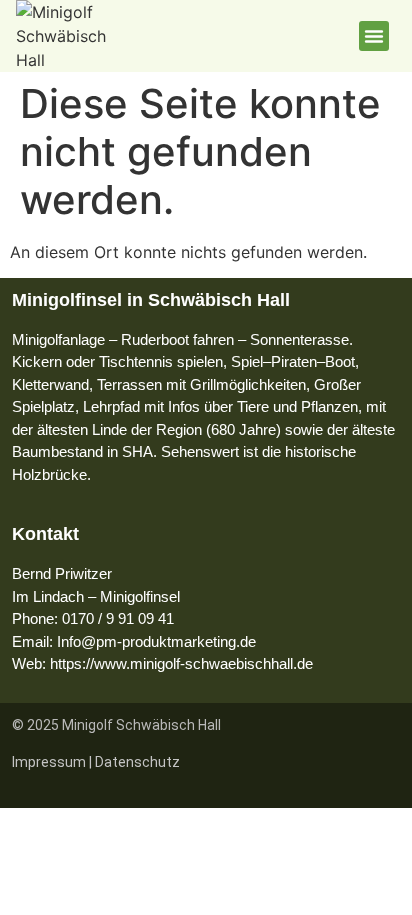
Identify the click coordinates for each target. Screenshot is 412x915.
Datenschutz (137, 762)
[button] (374, 36)
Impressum (49, 762)
